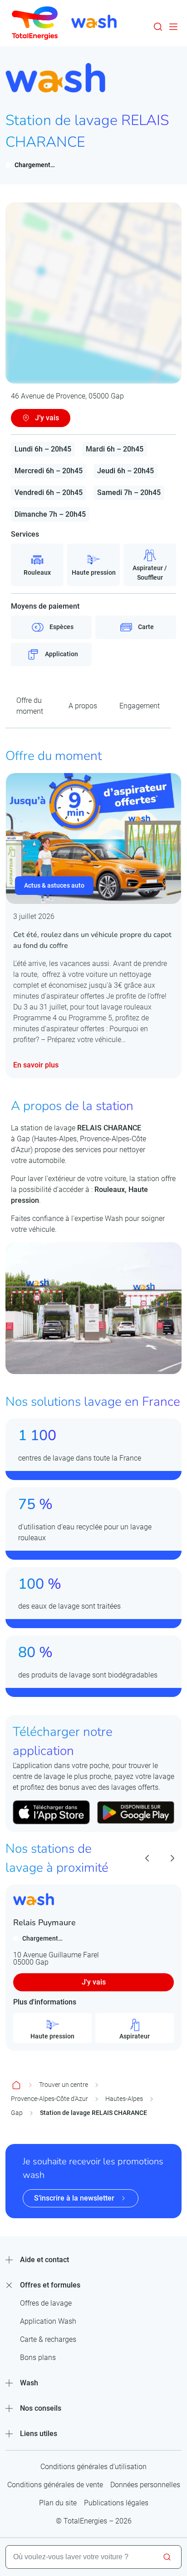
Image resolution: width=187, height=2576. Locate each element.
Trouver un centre (64, 2085)
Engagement (140, 706)
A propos (83, 706)
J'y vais (94, 1982)
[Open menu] (173, 27)
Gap (17, 2113)
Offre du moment (30, 706)
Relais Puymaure (44, 1922)
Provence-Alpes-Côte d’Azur (49, 2099)
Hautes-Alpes (124, 2099)
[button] (158, 27)
